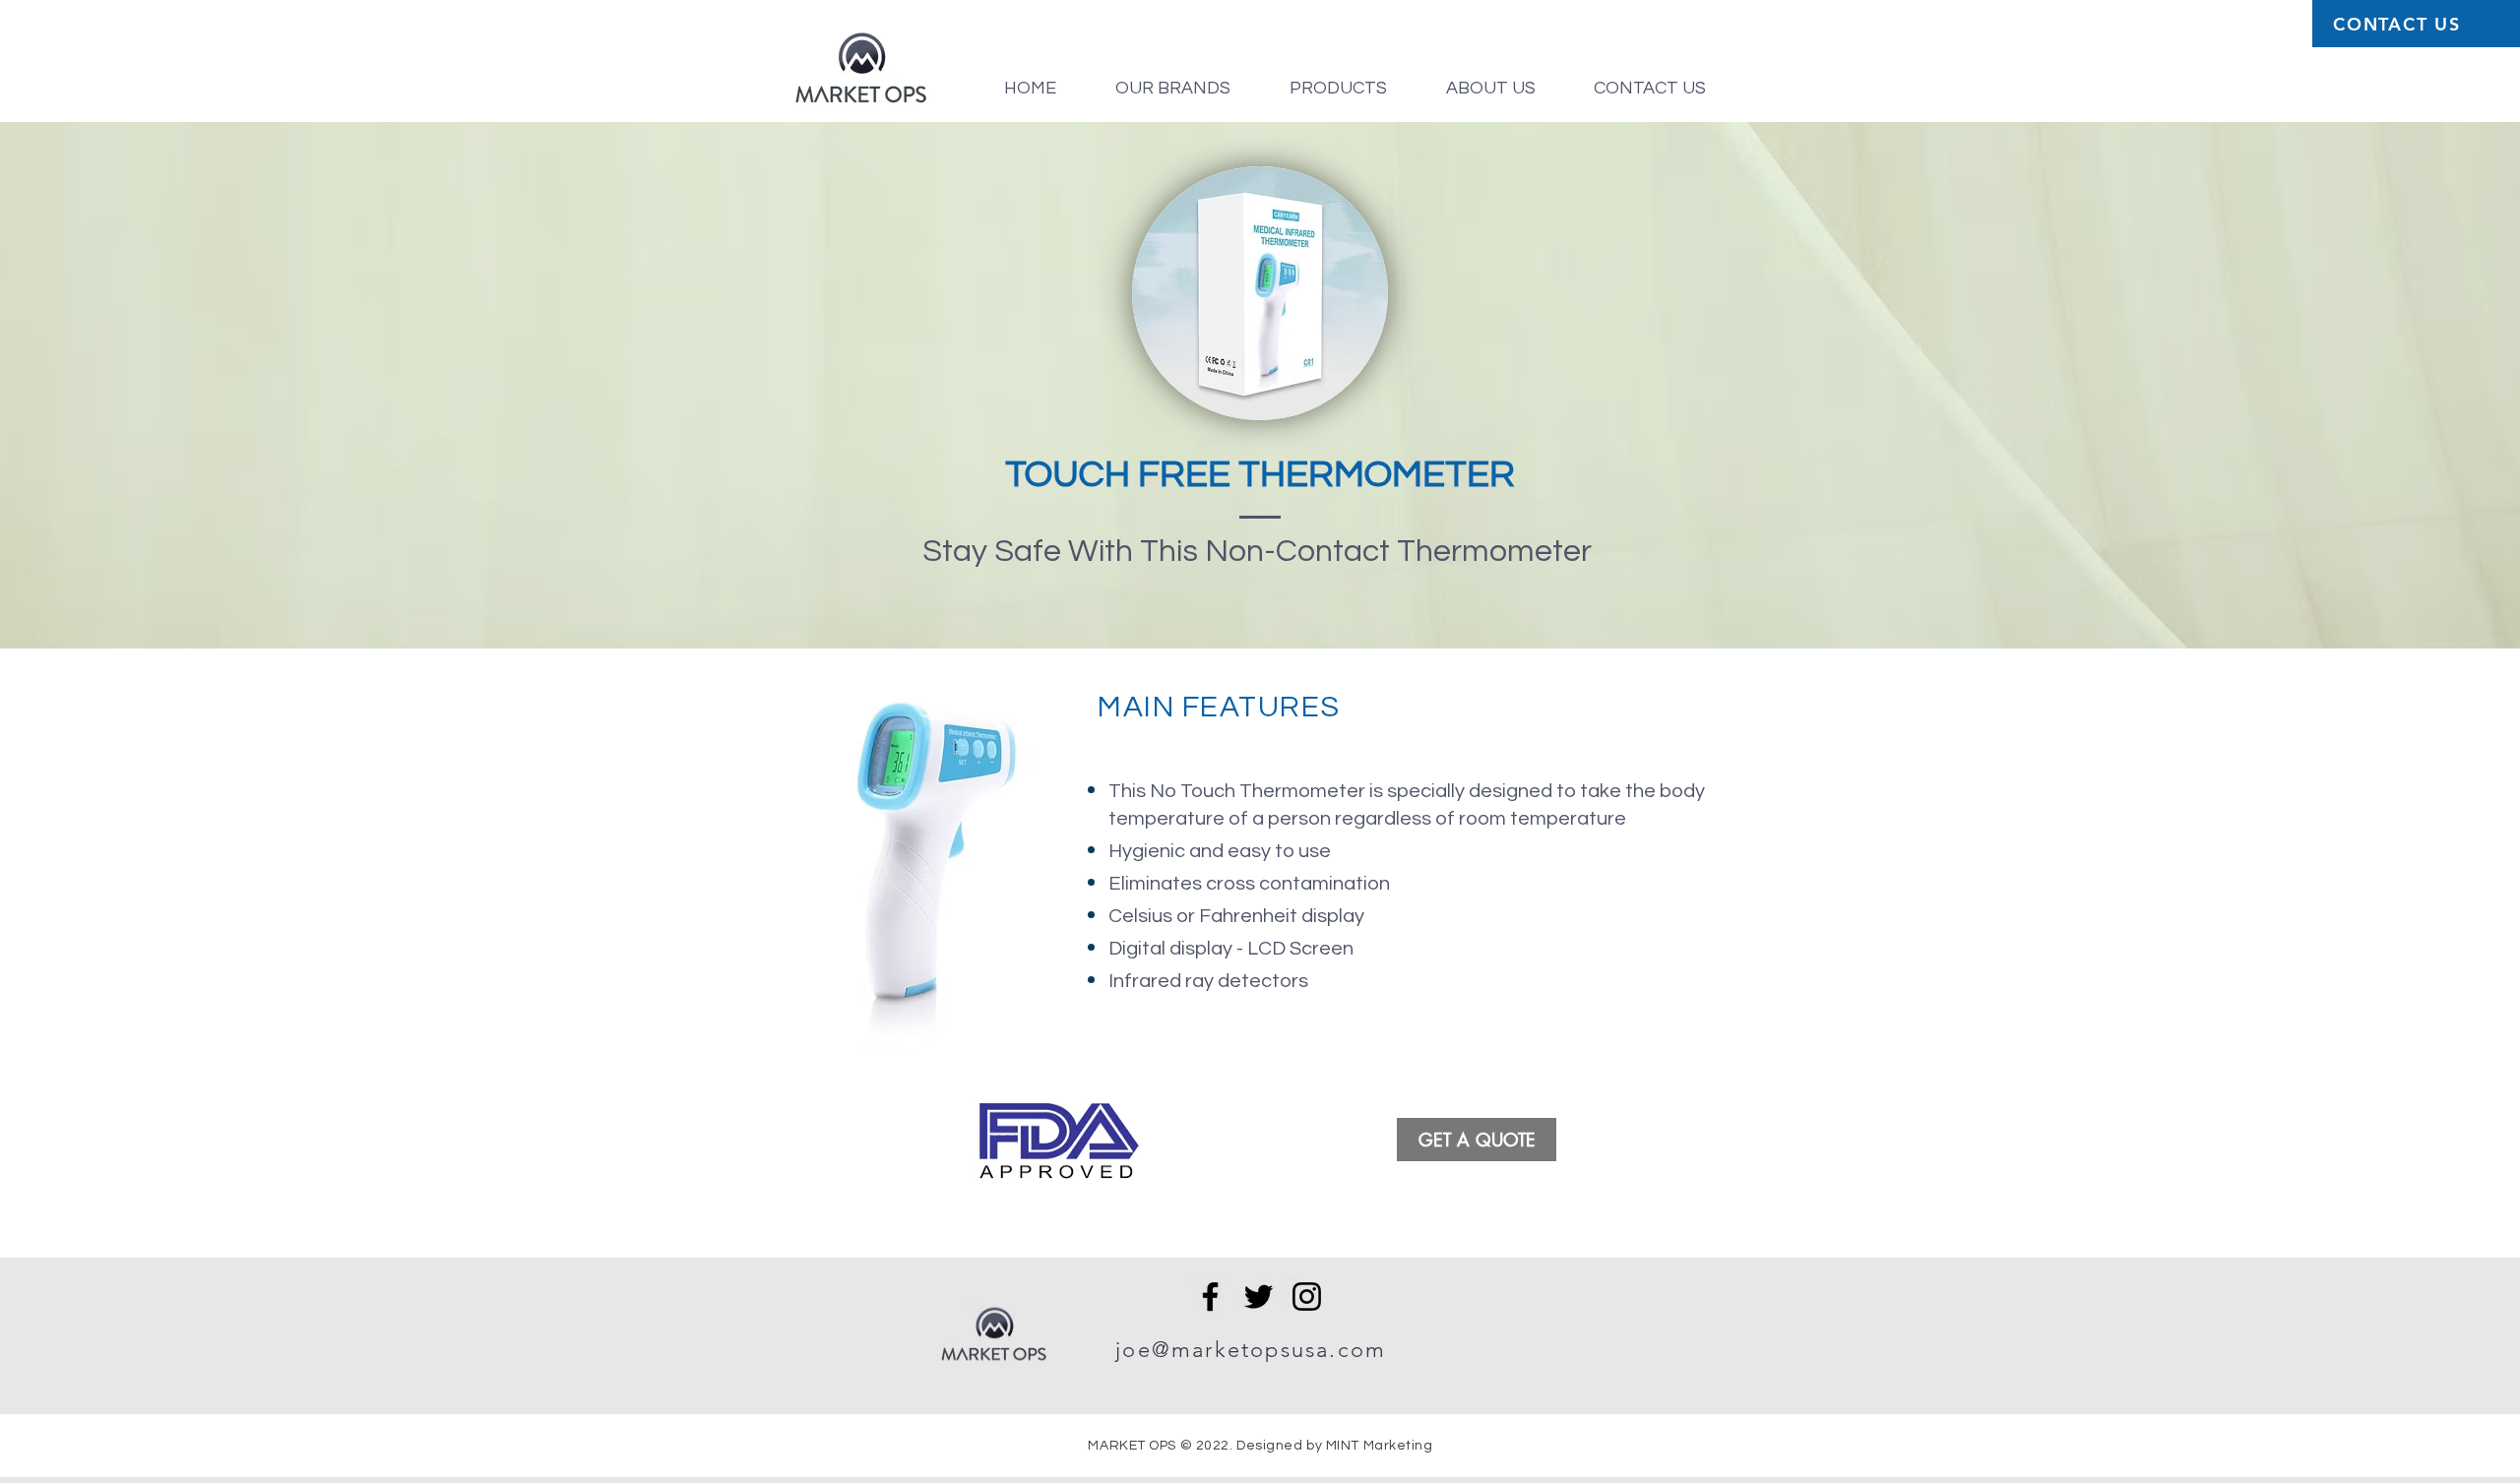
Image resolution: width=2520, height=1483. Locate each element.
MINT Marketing (1380, 1446)
